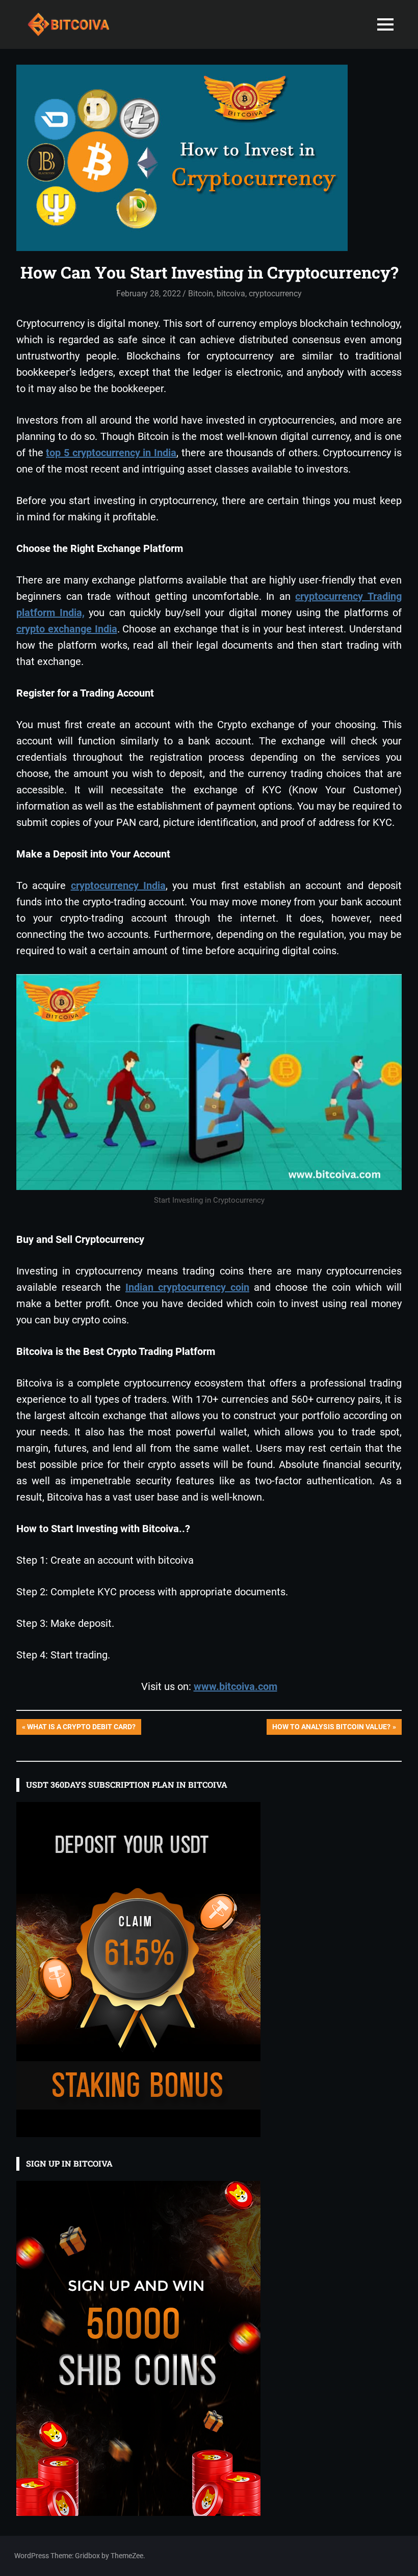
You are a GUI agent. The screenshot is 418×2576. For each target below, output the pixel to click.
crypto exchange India (67, 629)
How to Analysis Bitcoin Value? (331, 1728)
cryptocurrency (275, 294)
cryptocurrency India (118, 885)
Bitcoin (201, 294)
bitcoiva (231, 294)
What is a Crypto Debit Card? (81, 1728)
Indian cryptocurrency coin (187, 1287)
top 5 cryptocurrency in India (111, 453)
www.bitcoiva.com (236, 1686)
